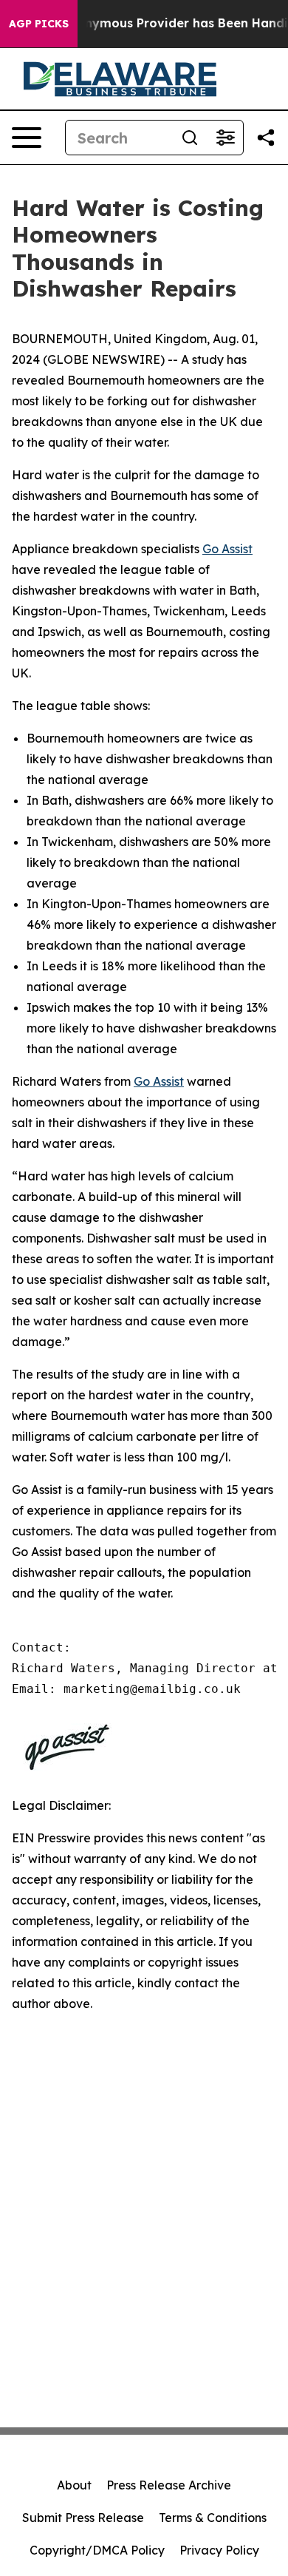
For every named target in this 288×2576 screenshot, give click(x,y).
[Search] (190, 138)
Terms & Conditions (213, 2518)
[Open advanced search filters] (225, 138)
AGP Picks (39, 24)
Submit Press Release (83, 2518)
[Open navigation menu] (27, 138)
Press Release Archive (169, 2485)
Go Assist (227, 549)
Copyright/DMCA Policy (97, 2550)
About (74, 2485)
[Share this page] (266, 138)
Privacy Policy (219, 2550)
